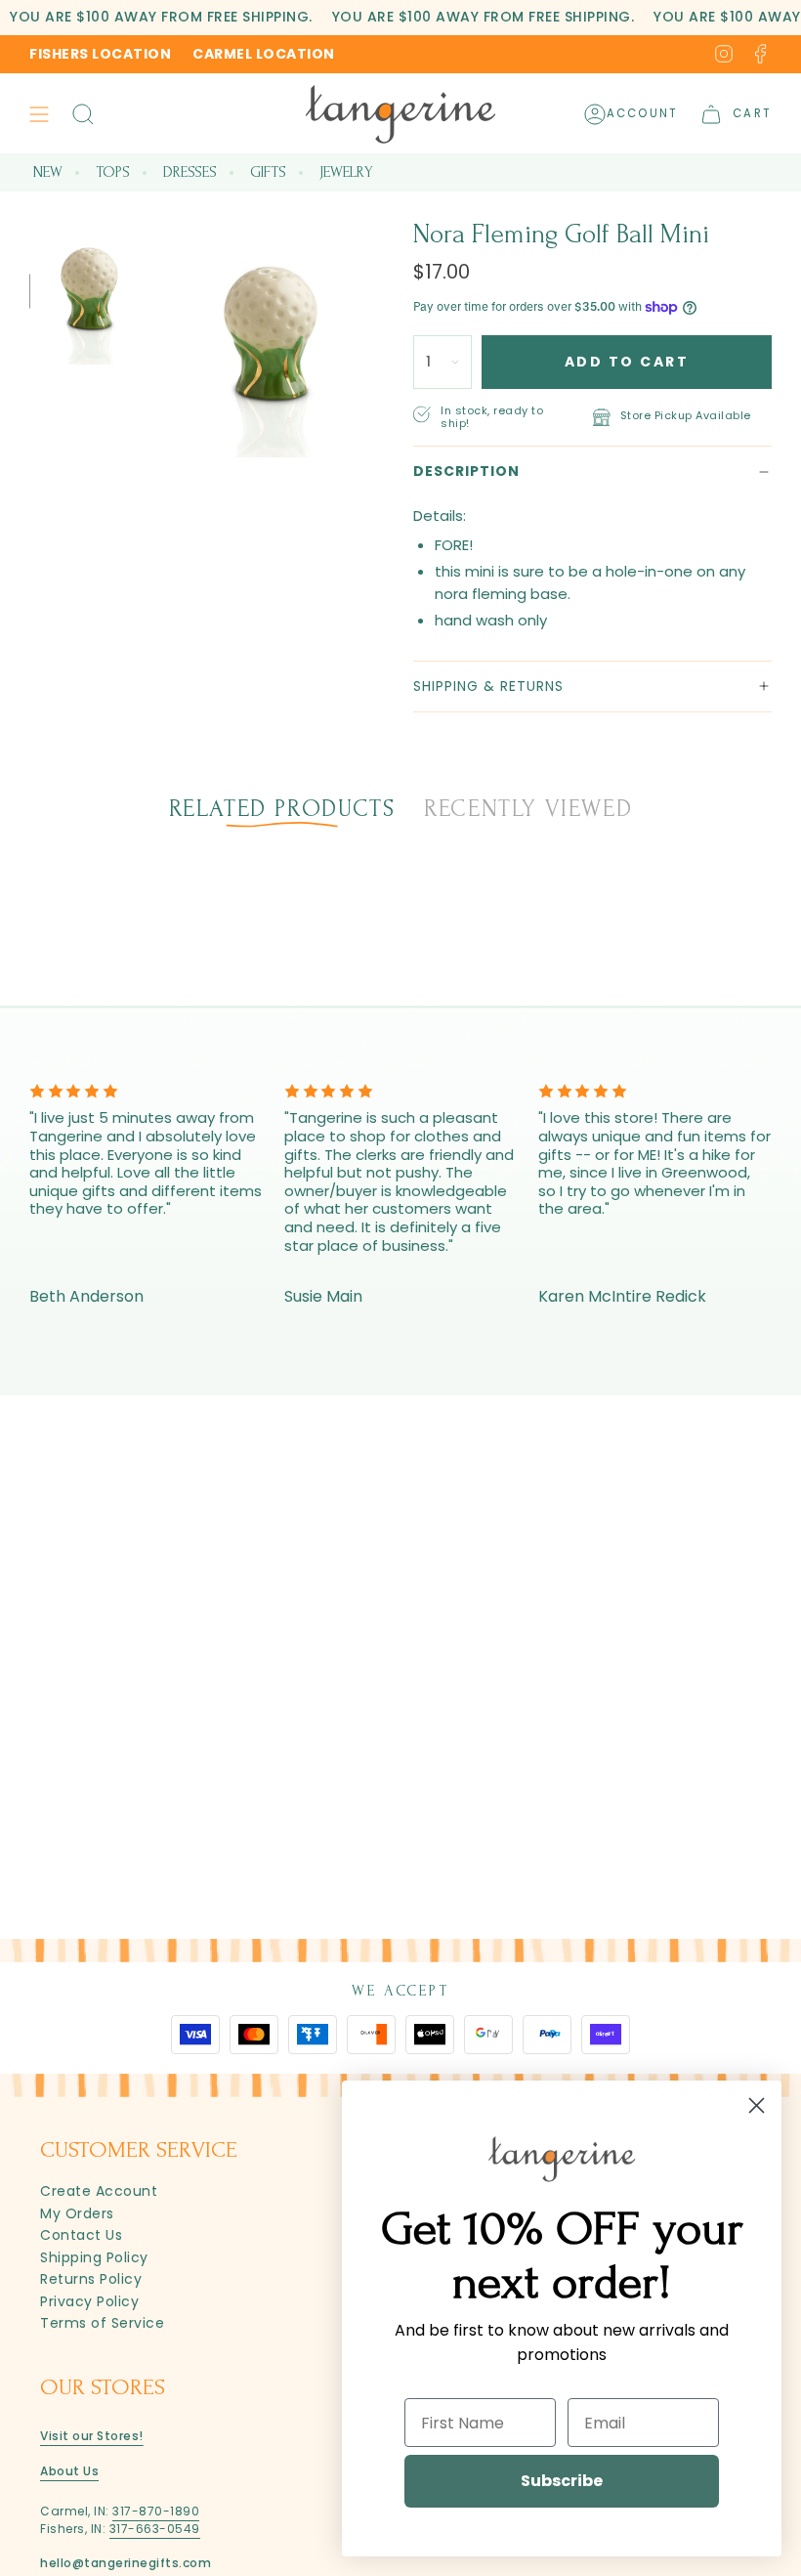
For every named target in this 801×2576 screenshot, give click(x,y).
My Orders (77, 2213)
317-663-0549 (155, 2529)
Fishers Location (100, 54)
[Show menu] (39, 114)
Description (466, 471)
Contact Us (81, 2235)
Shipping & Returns (488, 686)
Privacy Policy (89, 2301)
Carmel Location (264, 54)
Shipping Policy (94, 2257)
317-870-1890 (156, 2511)
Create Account (99, 2191)
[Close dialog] (757, 2105)
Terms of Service (102, 2323)
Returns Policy (91, 2279)
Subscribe (562, 2481)
